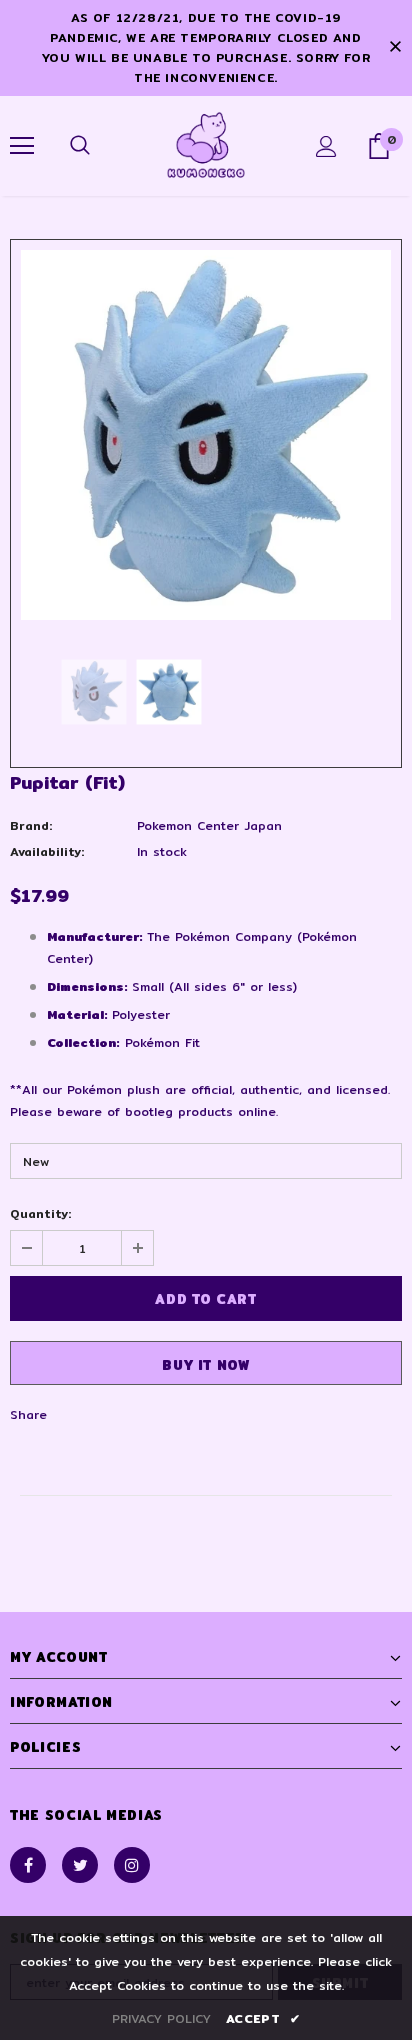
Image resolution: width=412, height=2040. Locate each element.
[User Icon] (326, 146)
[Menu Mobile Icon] (22, 146)
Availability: (47, 851)
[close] (395, 48)
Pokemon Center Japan (209, 825)
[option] (206, 435)
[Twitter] (80, 1865)
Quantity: (40, 1213)
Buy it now (206, 1365)
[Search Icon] (80, 146)
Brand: (31, 825)
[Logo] (206, 145)
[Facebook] (28, 1865)
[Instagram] (132, 1865)
